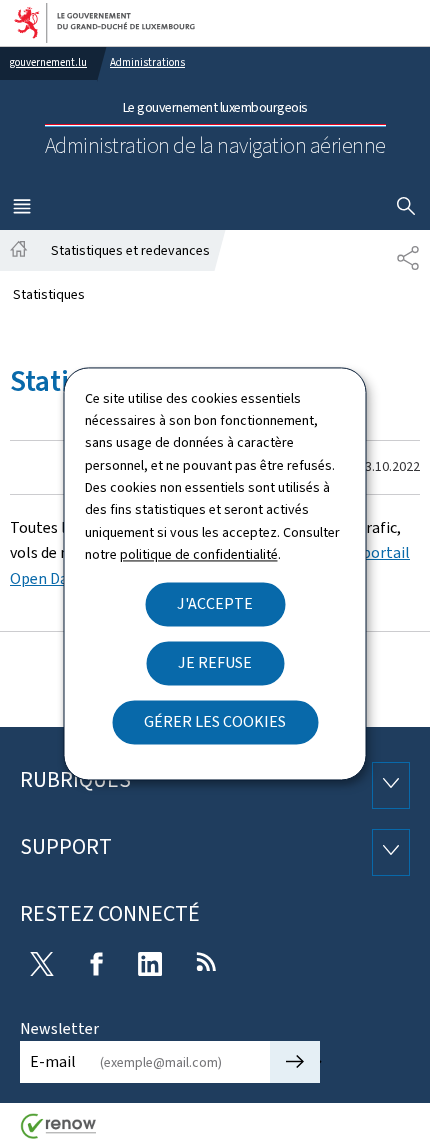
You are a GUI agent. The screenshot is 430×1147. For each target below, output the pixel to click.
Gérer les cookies (215, 721)
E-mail (53, 1061)
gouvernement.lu (48, 62)
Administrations (147, 62)
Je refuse (215, 662)
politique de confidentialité (199, 555)
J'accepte (215, 603)
